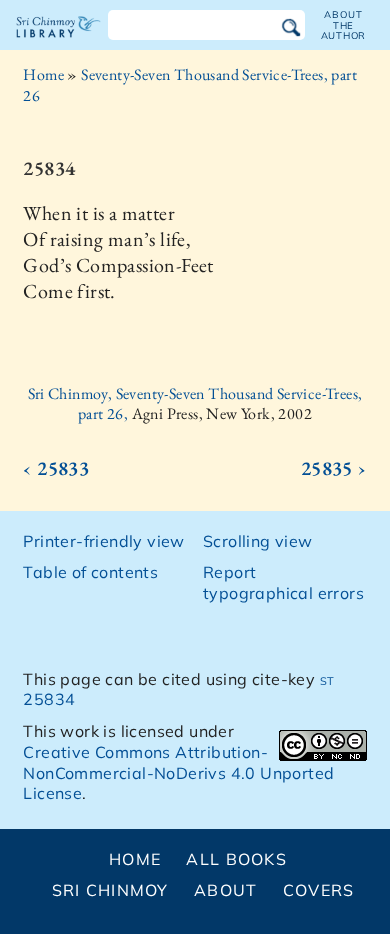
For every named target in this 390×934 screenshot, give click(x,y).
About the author (344, 25)
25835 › (334, 468)
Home (43, 74)
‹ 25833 (56, 468)
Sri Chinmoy (110, 890)
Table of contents (90, 572)
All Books (236, 859)
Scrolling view (258, 541)
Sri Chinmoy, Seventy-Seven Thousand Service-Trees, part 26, (195, 404)
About (225, 890)
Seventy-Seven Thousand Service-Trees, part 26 (190, 85)
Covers (319, 890)
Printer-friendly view (103, 541)
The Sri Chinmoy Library (58, 44)
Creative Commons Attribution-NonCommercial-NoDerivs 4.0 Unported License (178, 773)
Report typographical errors (283, 582)
